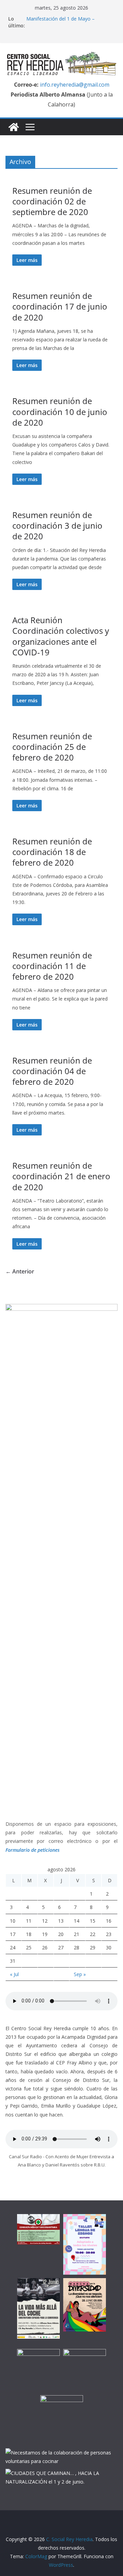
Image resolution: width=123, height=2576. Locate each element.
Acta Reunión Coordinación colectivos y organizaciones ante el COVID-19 (61, 636)
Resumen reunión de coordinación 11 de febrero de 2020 (52, 966)
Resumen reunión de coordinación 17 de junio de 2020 (60, 306)
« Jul (14, 1974)
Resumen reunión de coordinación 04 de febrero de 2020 (52, 1071)
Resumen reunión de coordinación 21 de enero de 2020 (61, 1176)
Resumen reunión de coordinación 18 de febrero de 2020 (52, 852)
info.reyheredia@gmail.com (74, 85)
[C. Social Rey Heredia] (14, 127)
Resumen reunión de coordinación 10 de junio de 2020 (60, 411)
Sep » (80, 1974)
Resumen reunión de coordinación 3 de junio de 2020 (57, 525)
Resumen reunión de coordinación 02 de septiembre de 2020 (52, 201)
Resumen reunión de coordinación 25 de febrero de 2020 (52, 747)
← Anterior (20, 1271)
